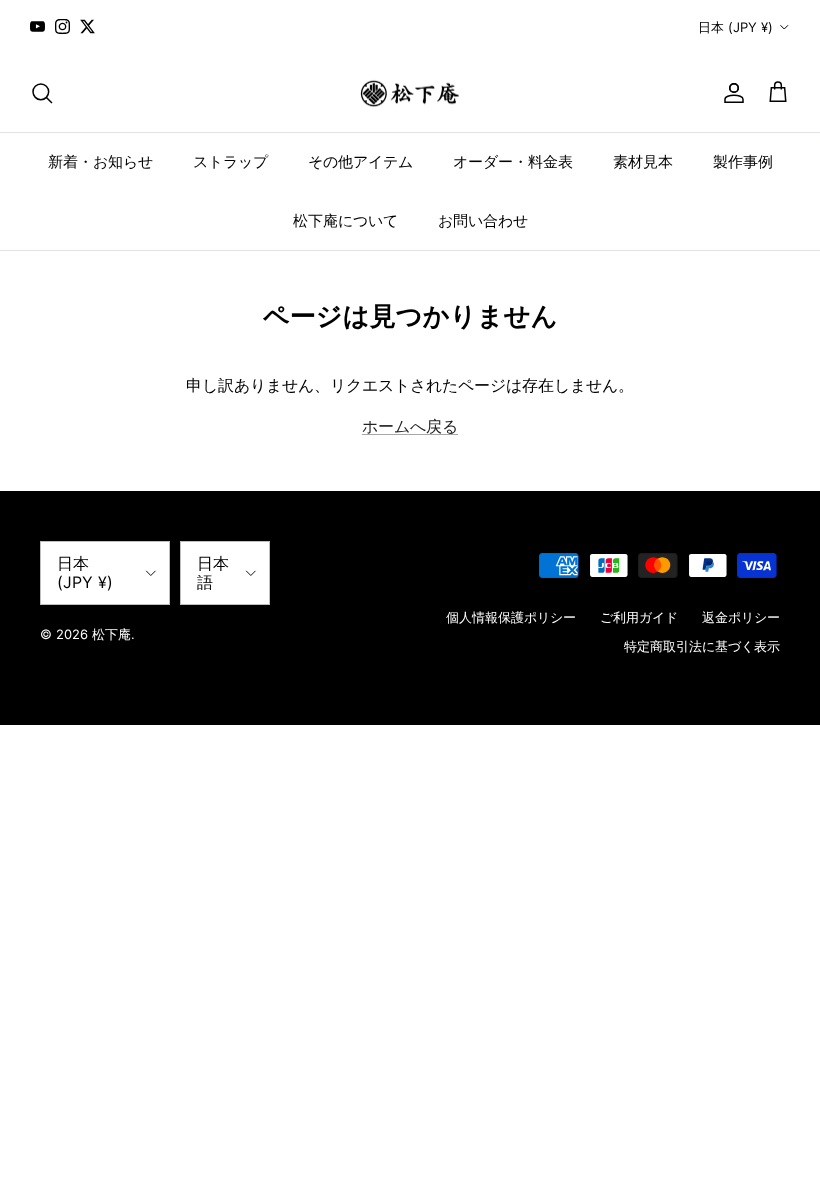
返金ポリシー (741, 617)
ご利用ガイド (639, 617)
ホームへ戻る (410, 426)
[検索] (42, 93)
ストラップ (230, 161)
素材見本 (643, 161)
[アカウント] (730, 93)
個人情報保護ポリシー (511, 617)
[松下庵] (410, 93)
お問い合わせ (483, 220)
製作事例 (743, 161)
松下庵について (345, 220)
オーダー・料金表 (513, 161)
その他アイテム (360, 161)
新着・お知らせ (100, 161)
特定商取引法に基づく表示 (702, 646)
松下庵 (111, 634)
